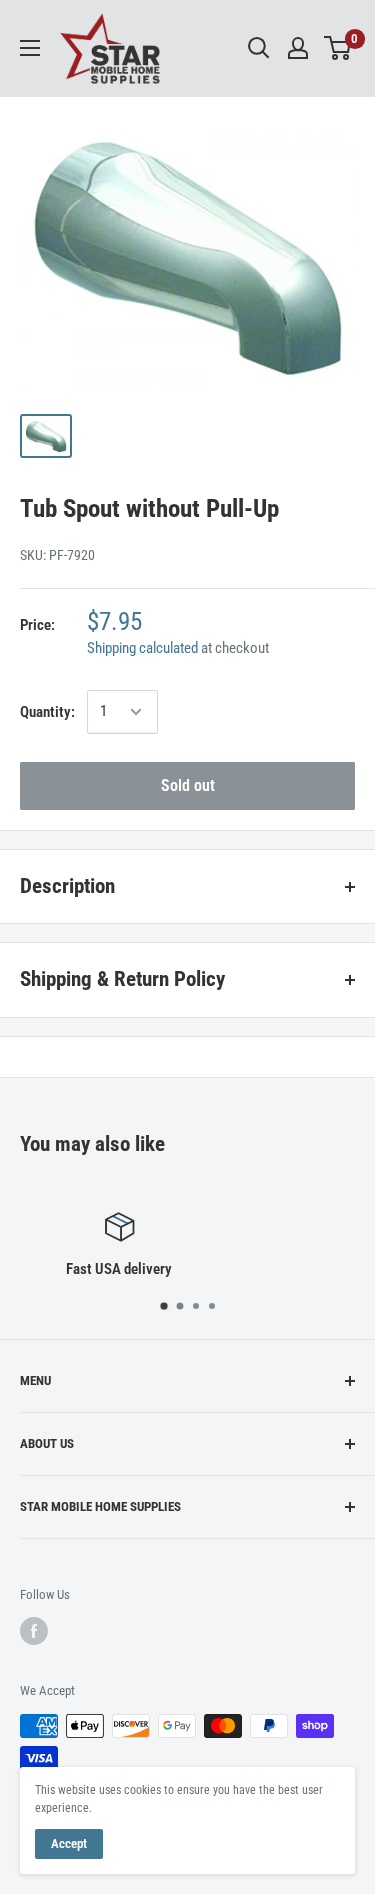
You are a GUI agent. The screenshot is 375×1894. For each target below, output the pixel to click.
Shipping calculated (142, 648)
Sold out (188, 785)
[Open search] (259, 48)
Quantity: (47, 712)
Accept (69, 1843)
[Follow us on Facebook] (34, 1631)
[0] (338, 48)
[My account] (298, 48)
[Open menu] (30, 48)
